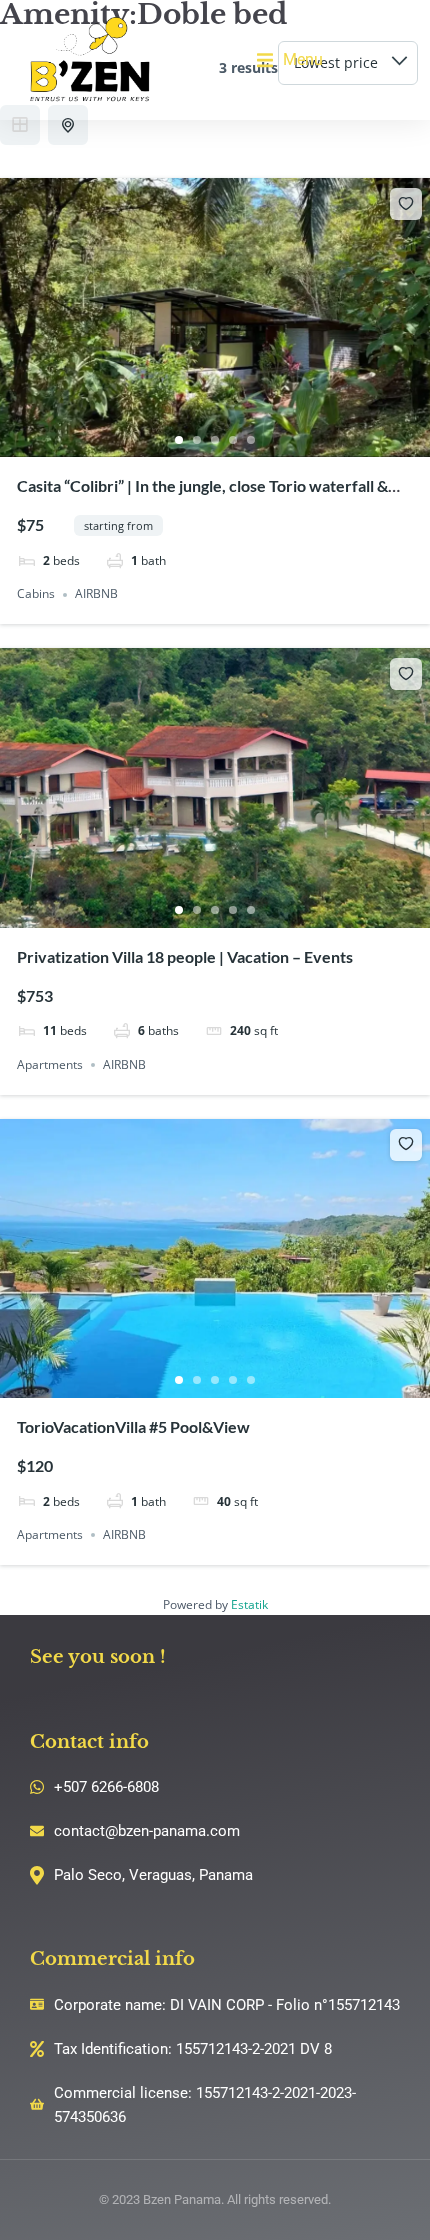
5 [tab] (251, 440)
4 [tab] (233, 440)
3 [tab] (215, 440)
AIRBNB (96, 594)
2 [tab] (197, 440)
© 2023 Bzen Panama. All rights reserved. (215, 2199)
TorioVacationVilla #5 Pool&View (133, 1426)
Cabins (36, 594)
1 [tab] (179, 440)
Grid (20, 125)
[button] (290, 60)
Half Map (68, 125)
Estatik (249, 1604)
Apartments (50, 1064)
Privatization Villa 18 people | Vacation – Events (185, 956)
